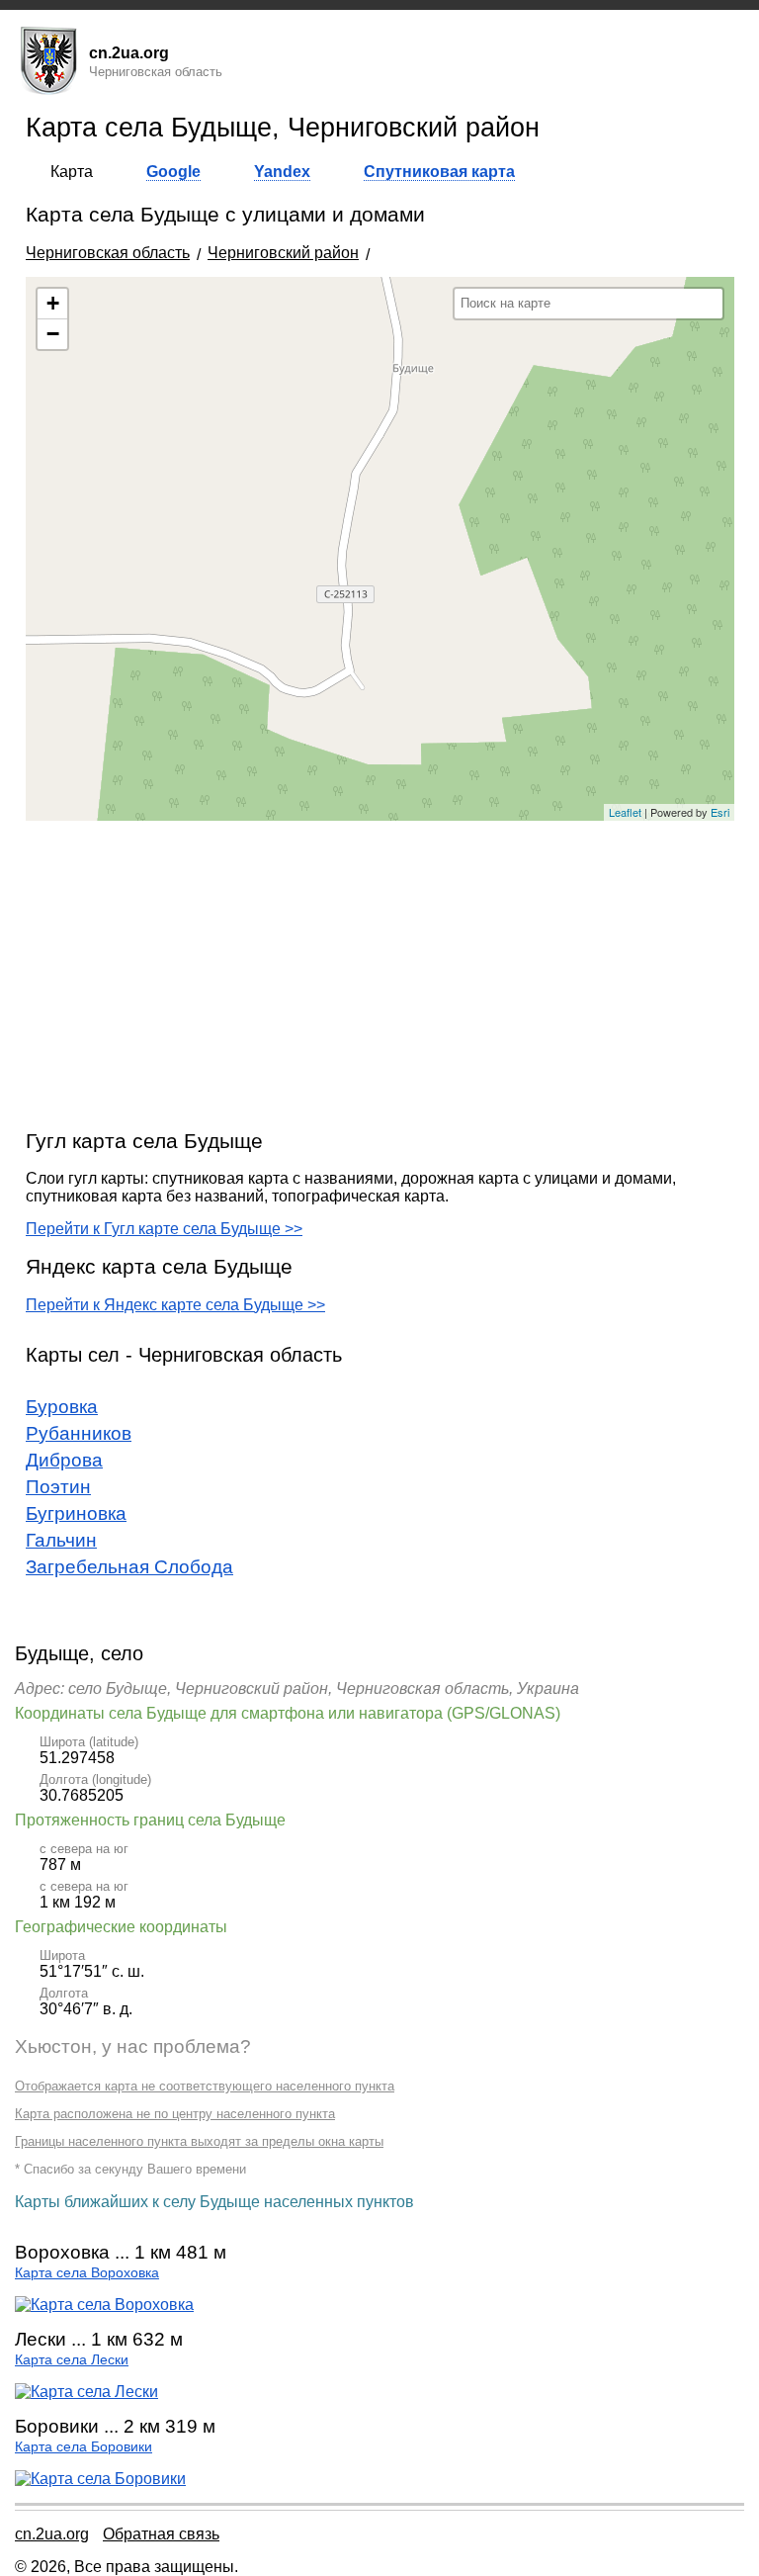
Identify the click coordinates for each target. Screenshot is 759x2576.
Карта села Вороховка (87, 2273)
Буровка (62, 1407)
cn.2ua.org (52, 2534)
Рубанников (79, 1433)
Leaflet (625, 812)
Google (173, 172)
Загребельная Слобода (129, 1567)
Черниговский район (283, 253)
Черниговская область (108, 253)
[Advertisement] (380, 974)
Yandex (282, 172)
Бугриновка (76, 1513)
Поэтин (58, 1487)
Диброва (64, 1460)
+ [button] (53, 303)
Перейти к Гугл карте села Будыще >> (164, 1229)
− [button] (53, 334)
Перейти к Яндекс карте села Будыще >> (175, 1305)
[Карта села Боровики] (100, 2479)
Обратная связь (161, 2534)
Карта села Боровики (84, 2447)
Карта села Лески (72, 2360)
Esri (720, 812)
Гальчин (61, 1540)
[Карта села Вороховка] (104, 2305)
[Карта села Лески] (86, 2392)
